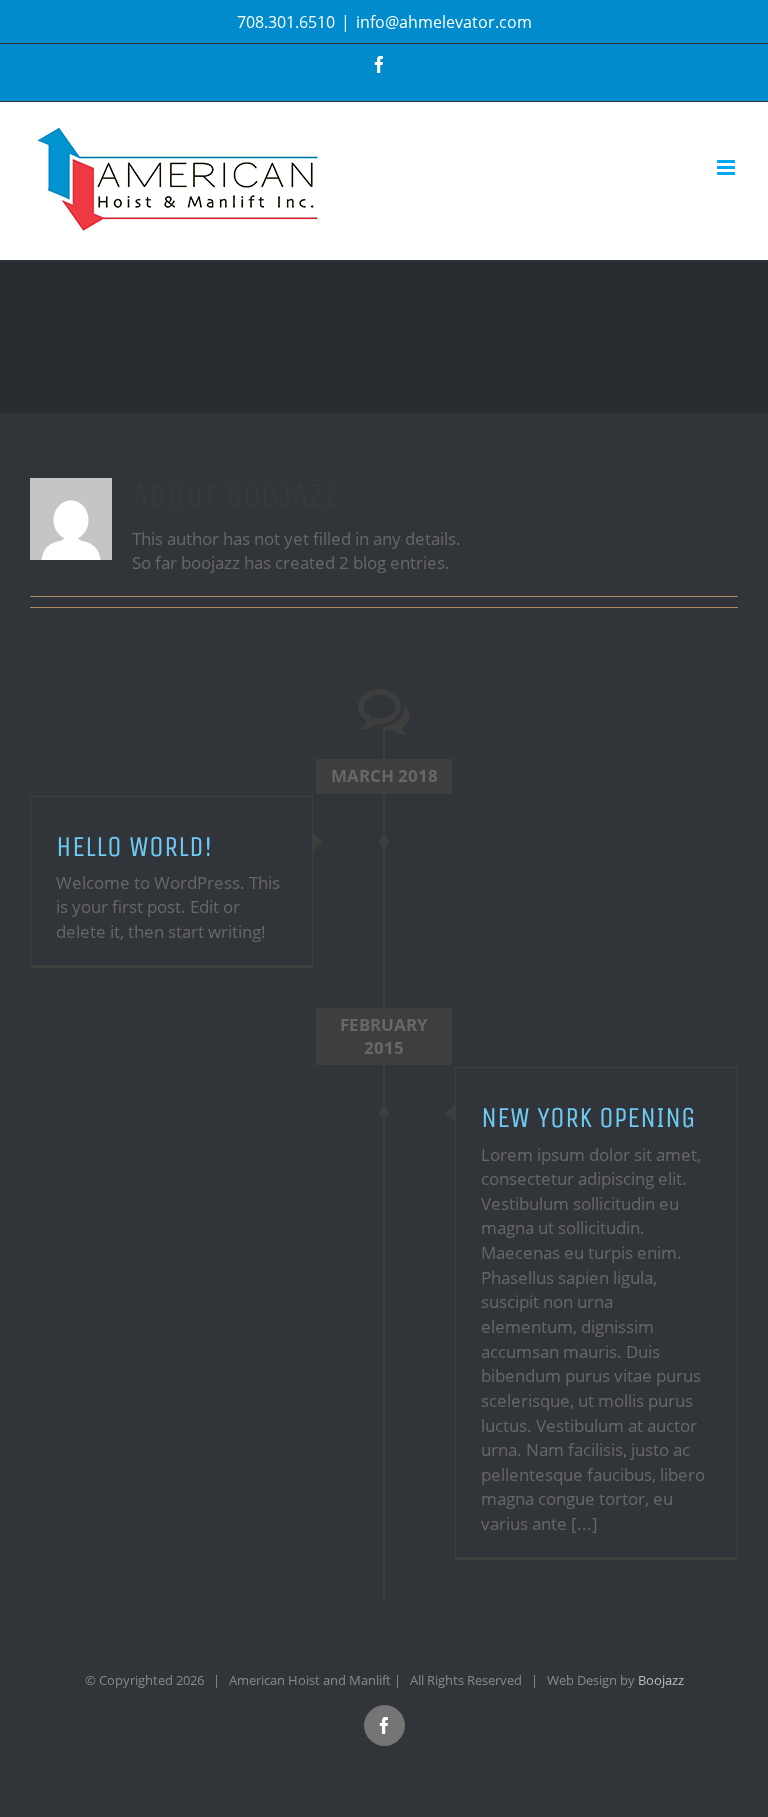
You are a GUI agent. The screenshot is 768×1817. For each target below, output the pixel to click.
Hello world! (134, 846)
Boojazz (661, 1680)
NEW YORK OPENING (588, 1117)
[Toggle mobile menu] (727, 167)
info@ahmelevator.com (444, 22)
